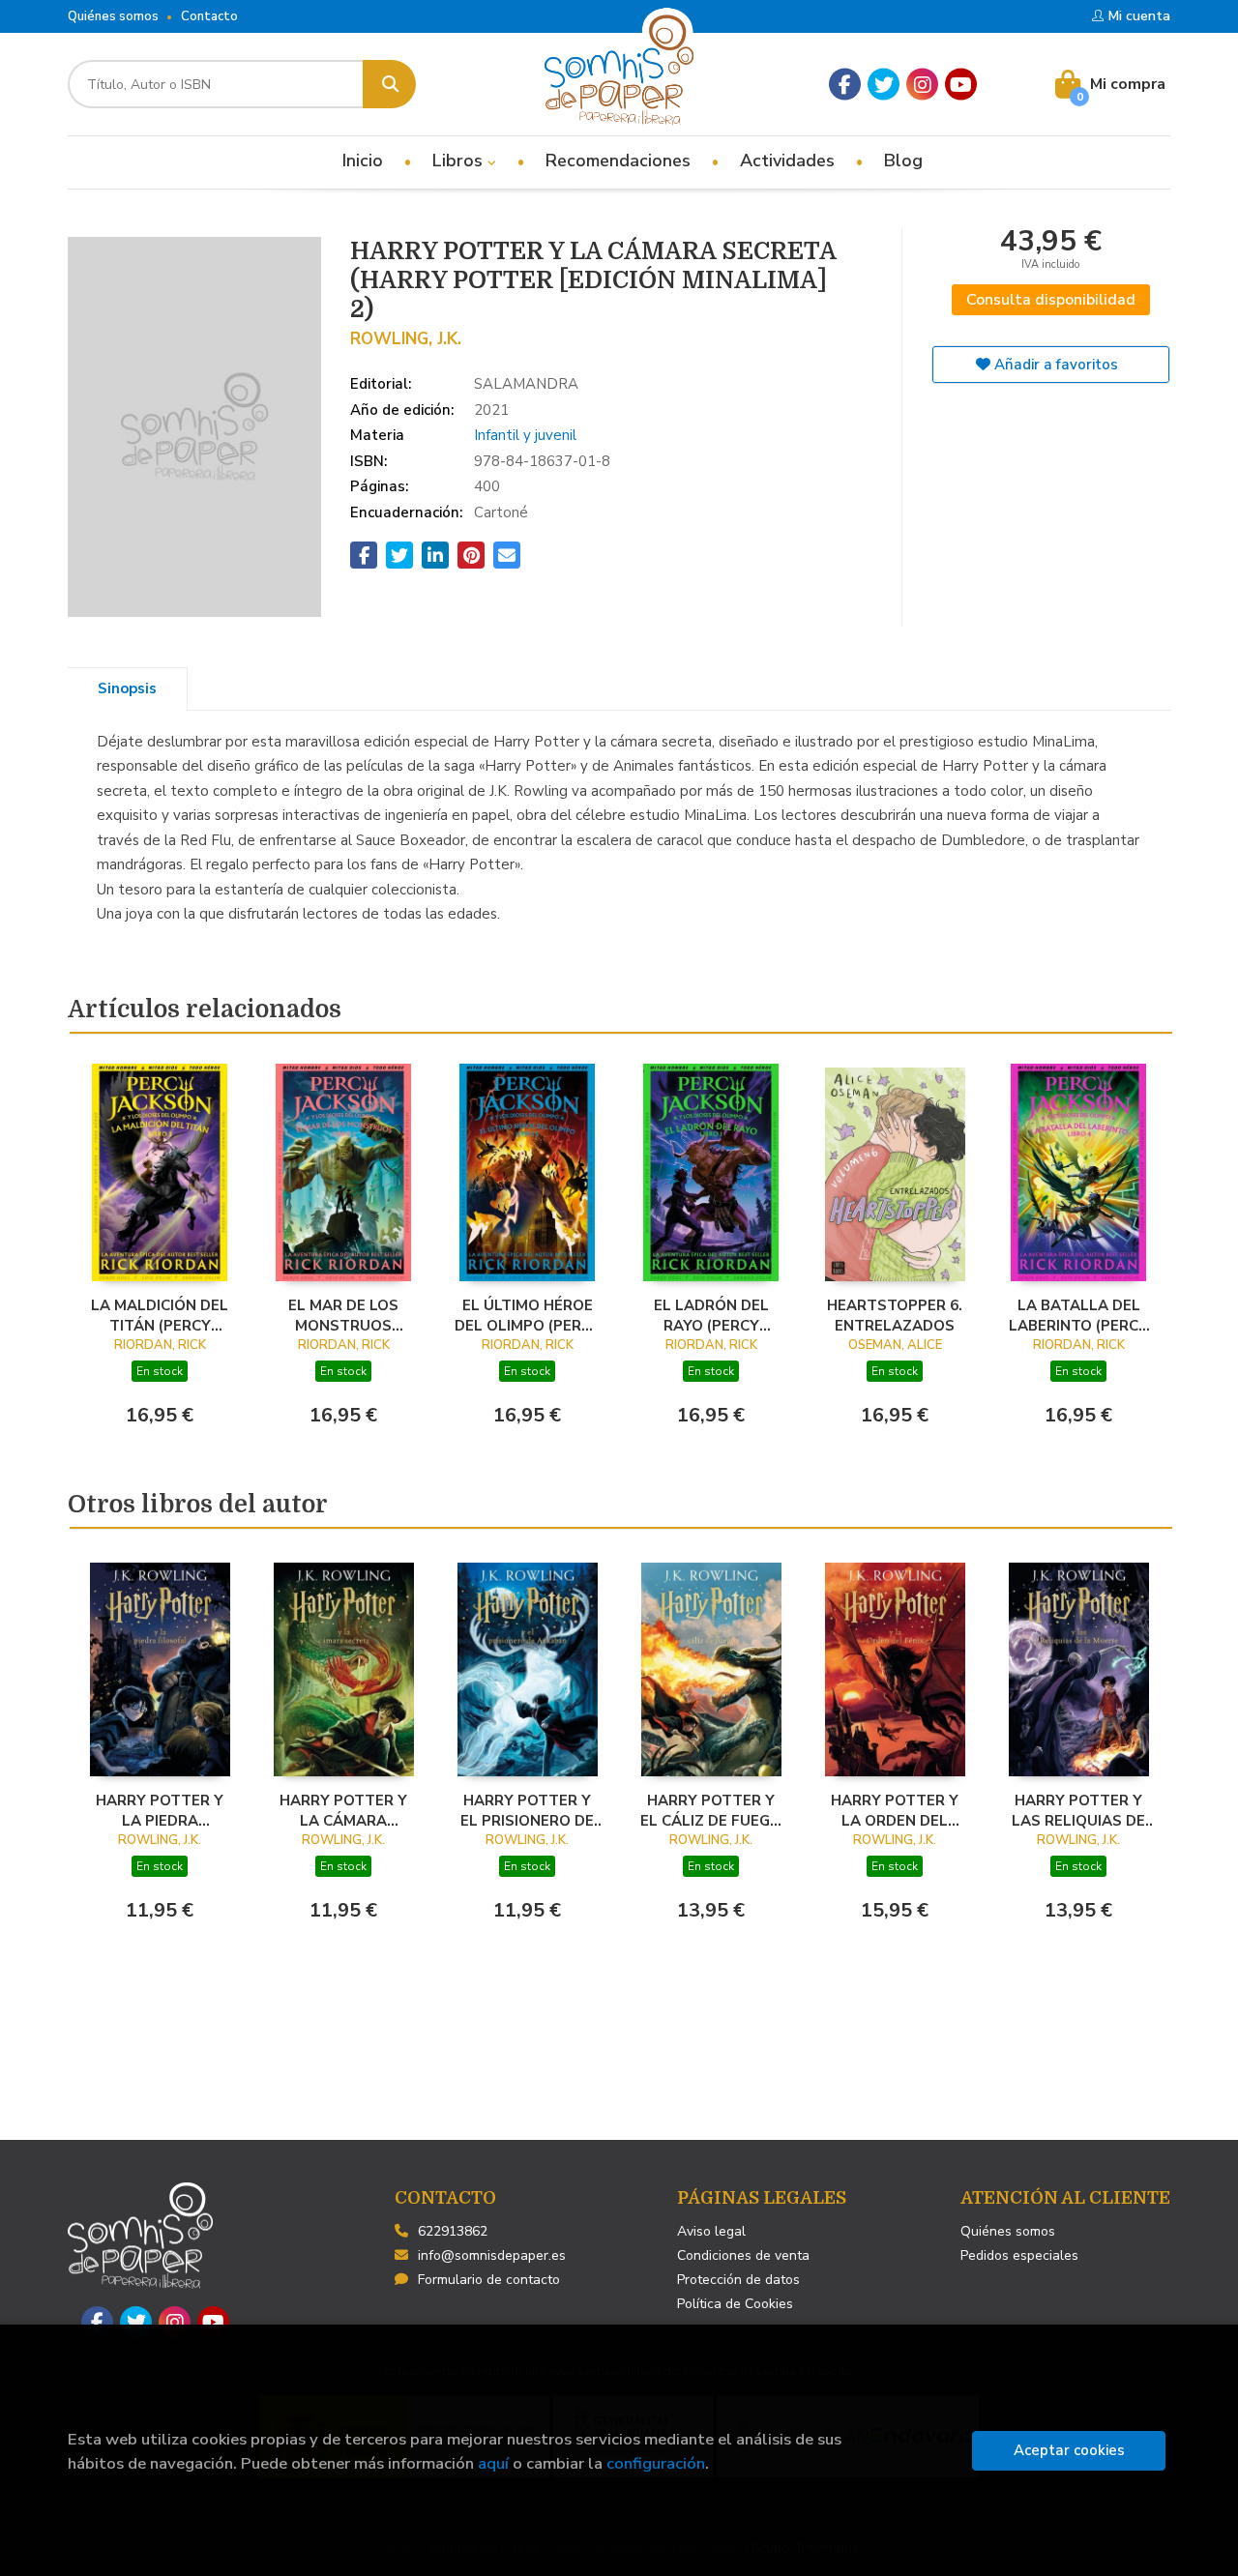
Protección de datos (738, 2280)
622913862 (453, 2231)
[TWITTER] (884, 85)
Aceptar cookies (1069, 2450)
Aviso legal (711, 2231)
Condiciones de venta (743, 2255)
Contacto (209, 16)
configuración (656, 2463)
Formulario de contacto (489, 2280)
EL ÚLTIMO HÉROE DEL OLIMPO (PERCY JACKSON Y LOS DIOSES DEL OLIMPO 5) (528, 1315)
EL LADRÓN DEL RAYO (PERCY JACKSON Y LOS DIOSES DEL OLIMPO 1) (711, 1315)
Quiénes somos (113, 16)
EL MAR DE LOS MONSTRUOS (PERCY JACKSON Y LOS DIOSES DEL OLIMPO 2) (344, 1315)
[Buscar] (389, 84)
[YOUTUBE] (961, 85)
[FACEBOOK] (845, 85)
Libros (460, 161)
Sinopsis (127, 688)
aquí (493, 2463)
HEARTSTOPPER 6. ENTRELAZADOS (895, 1315)
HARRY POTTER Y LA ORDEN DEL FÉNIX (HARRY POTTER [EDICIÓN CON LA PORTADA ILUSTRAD (895, 1810)
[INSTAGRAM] (922, 85)
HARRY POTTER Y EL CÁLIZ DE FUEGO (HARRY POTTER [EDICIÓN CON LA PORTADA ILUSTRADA (711, 1810)
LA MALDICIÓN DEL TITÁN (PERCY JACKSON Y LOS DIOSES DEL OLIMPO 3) (160, 1315)
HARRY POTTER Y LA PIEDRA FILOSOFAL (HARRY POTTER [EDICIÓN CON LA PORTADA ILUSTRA (160, 1810)
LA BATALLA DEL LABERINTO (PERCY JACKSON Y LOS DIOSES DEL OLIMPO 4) (1078, 1315)
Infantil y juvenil (525, 435)
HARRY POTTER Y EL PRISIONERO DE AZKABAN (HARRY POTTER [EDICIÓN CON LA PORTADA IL (527, 1810)
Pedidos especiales (1019, 2255)
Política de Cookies (735, 2304)
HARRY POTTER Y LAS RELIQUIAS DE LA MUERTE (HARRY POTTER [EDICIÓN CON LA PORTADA (1078, 1810)
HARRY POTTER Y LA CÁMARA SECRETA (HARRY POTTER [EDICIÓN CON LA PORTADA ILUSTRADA (343, 1810)
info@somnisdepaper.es (492, 2255)
